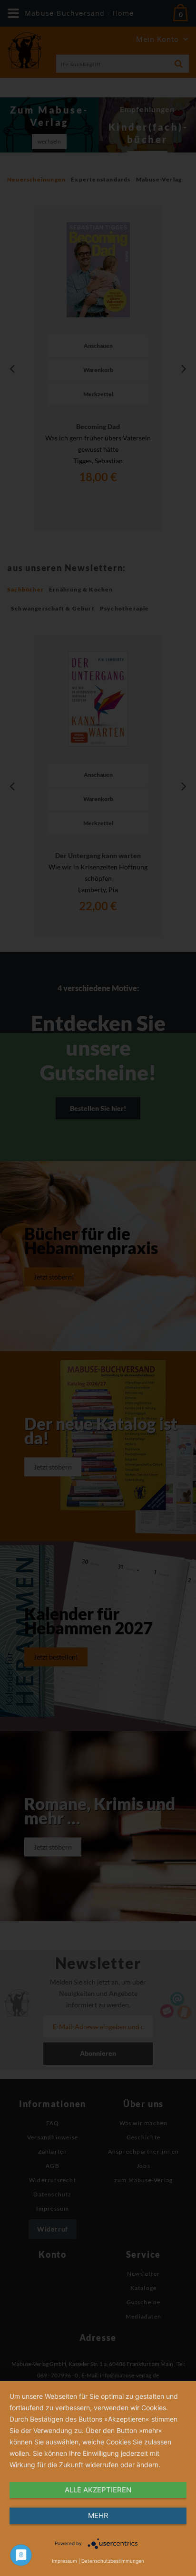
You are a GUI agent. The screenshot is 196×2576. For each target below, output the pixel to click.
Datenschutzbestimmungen (113, 2561)
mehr (98, 2515)
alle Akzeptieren (98, 2490)
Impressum (64, 2561)
